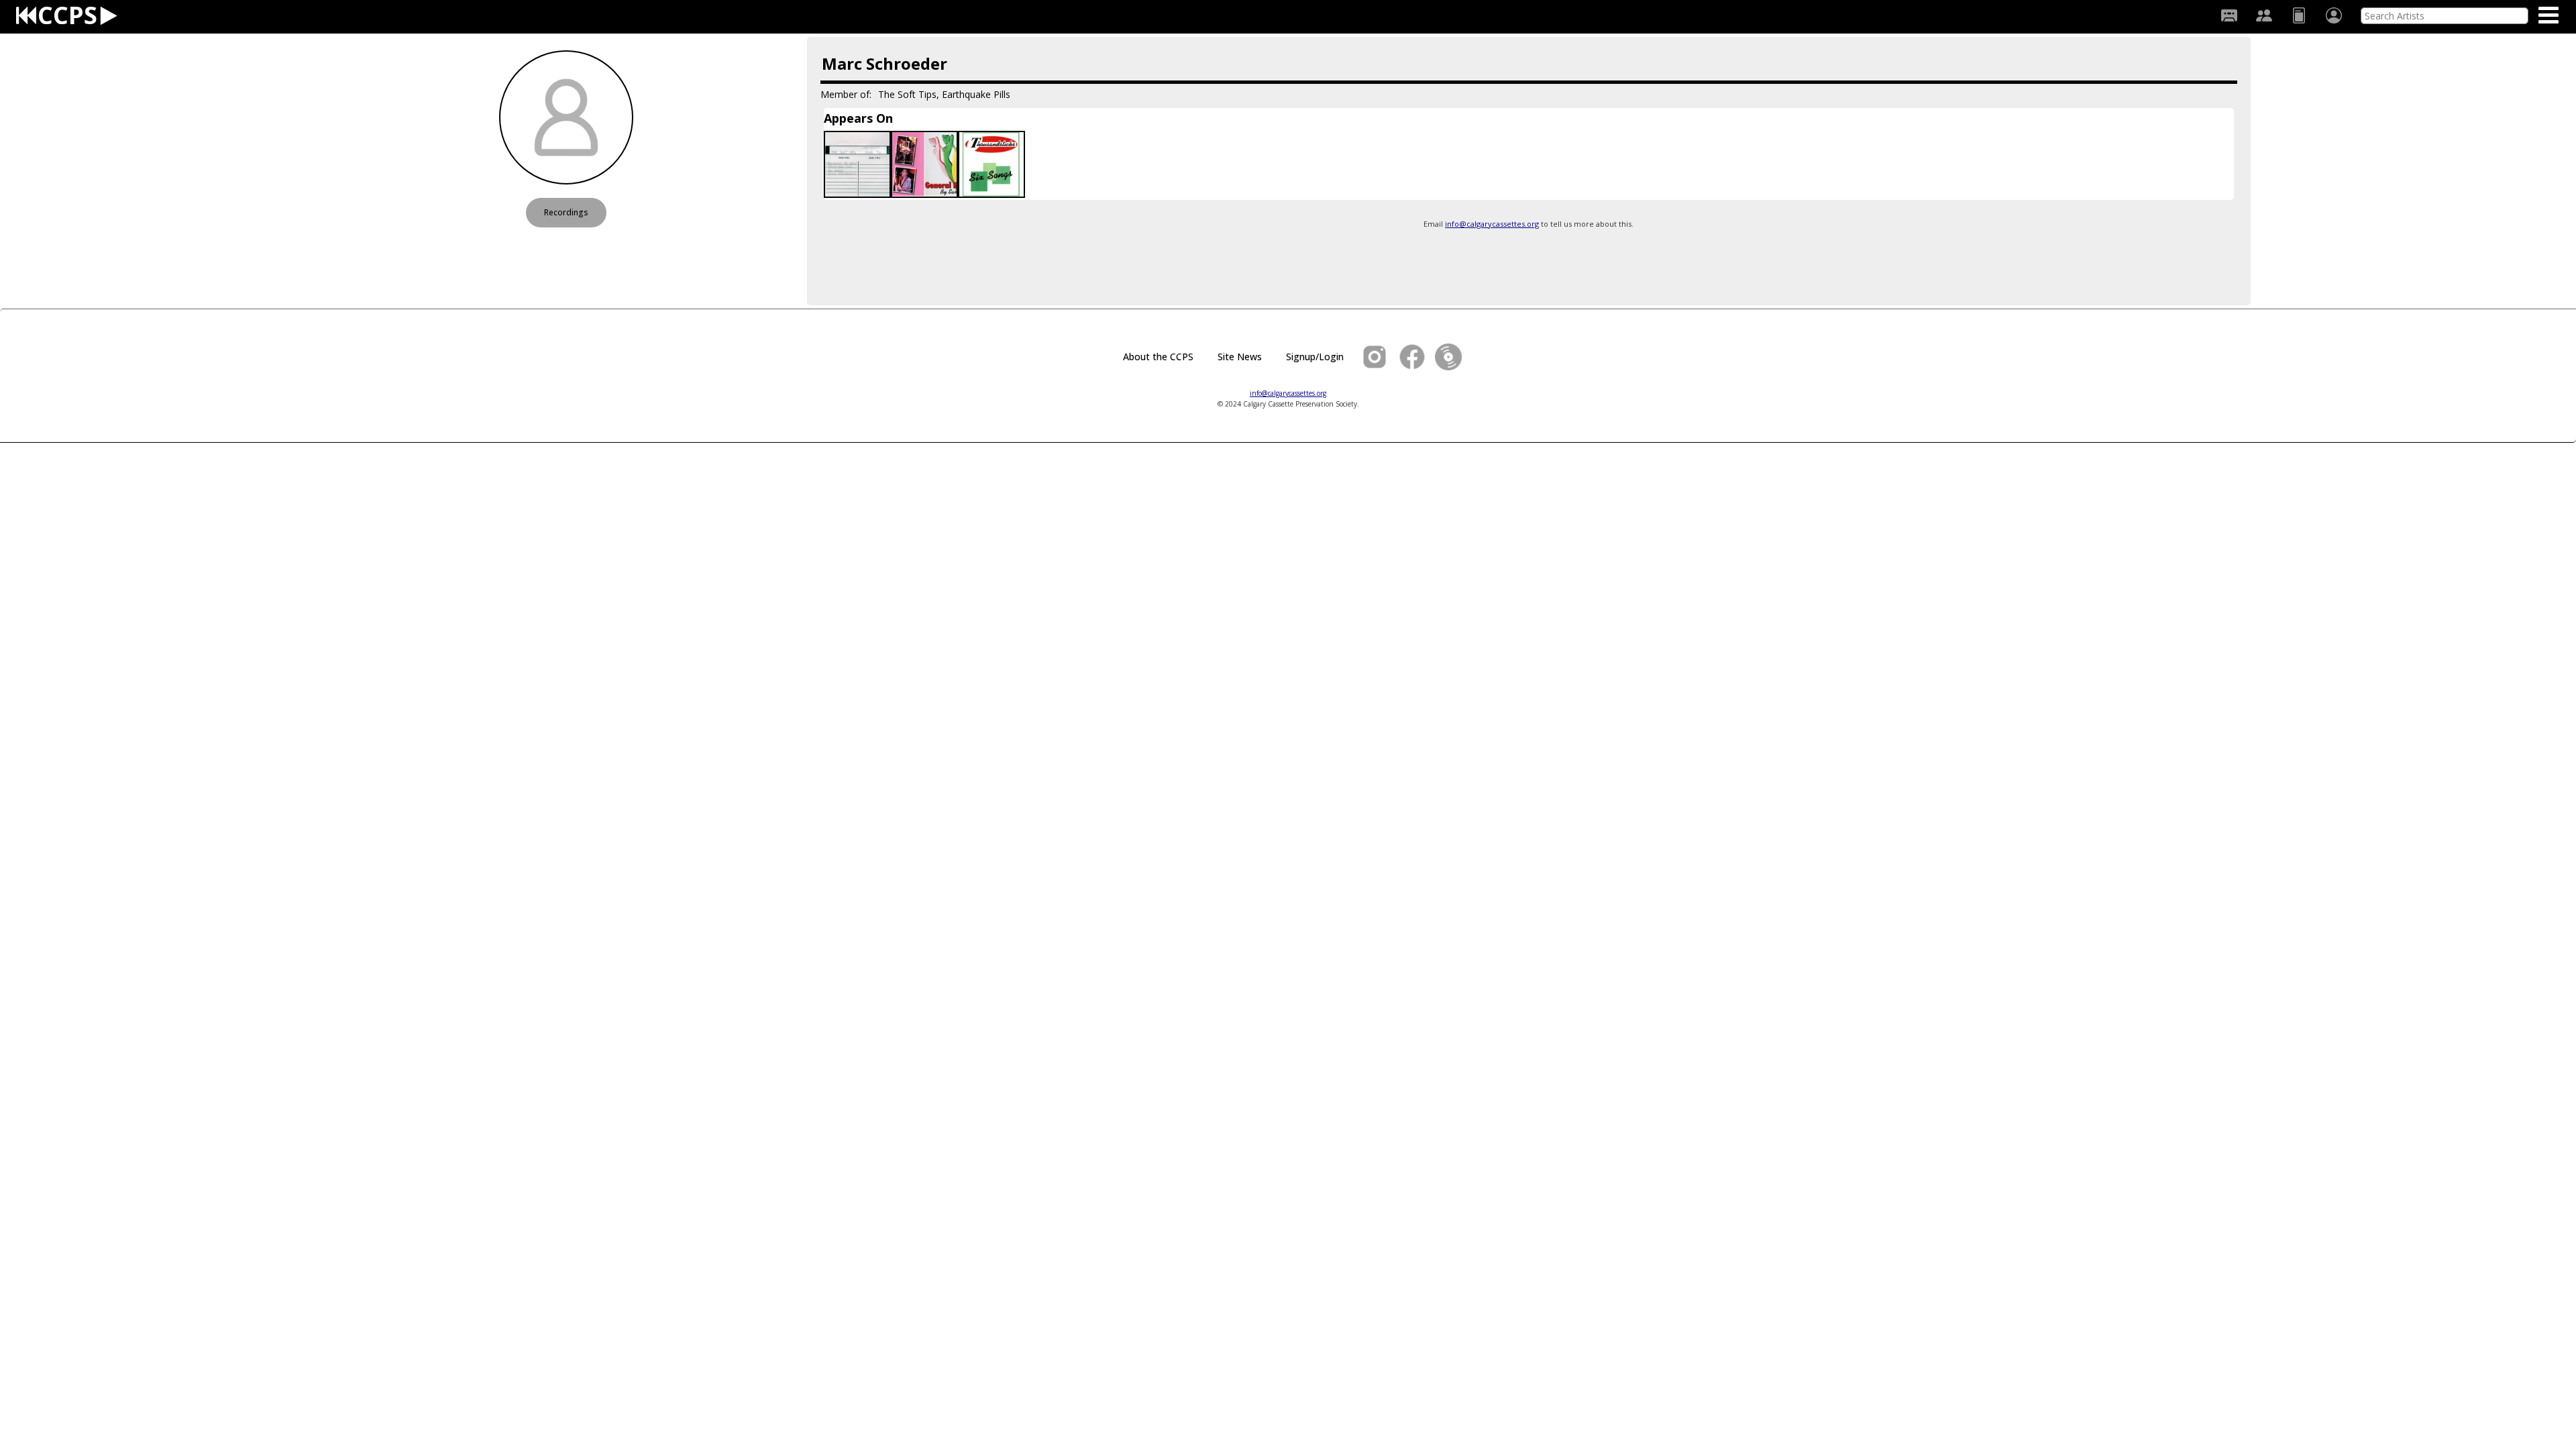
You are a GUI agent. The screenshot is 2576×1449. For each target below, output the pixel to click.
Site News (1240, 357)
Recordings (566, 212)
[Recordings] (2229, 15)
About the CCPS (1158, 357)
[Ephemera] (2299, 15)
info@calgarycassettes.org (1492, 224)
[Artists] (2264, 15)
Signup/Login (1315, 357)
